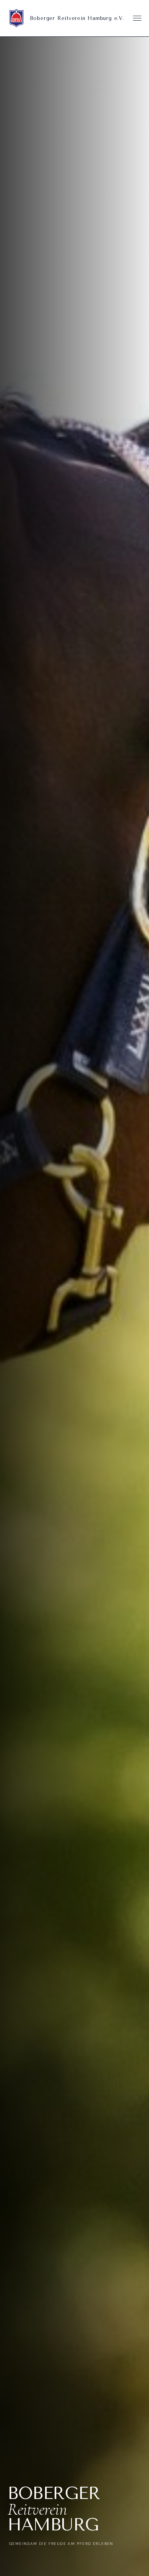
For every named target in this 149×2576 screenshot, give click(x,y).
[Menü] (137, 18)
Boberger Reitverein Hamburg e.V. (77, 18)
